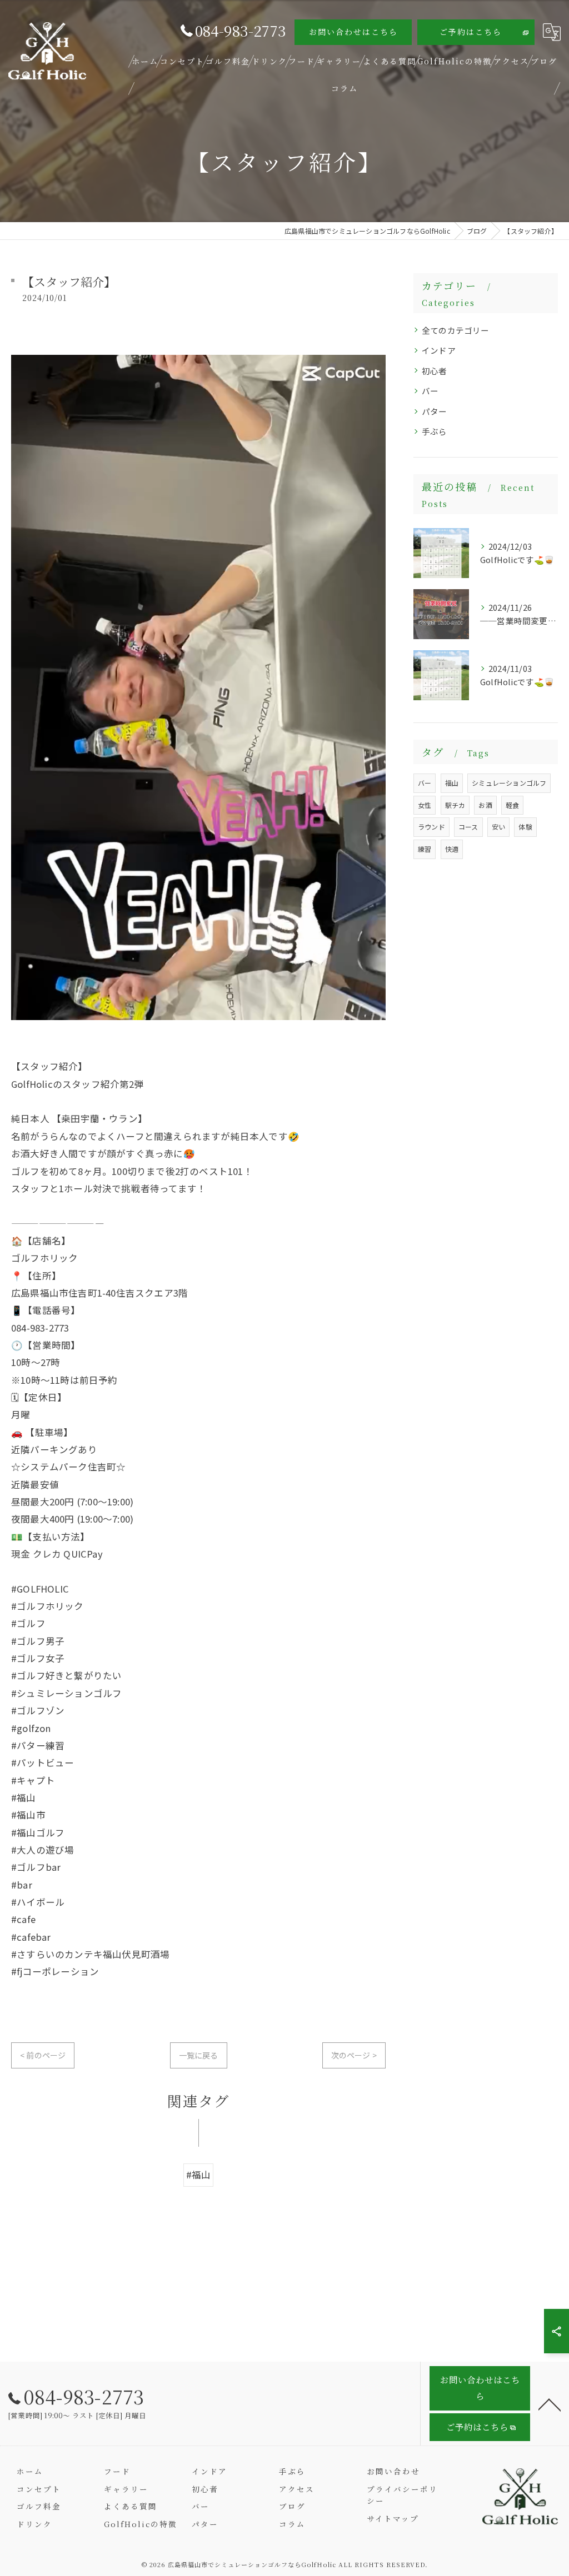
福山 (452, 783)
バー (430, 391)
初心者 (435, 371)
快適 (452, 849)
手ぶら (435, 431)
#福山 (199, 2175)
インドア (439, 350)
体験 (525, 827)
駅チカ (455, 805)
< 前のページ (43, 2055)
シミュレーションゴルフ (509, 783)
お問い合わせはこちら (353, 32)
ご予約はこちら (471, 32)
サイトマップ (393, 2518)
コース (468, 827)
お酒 (485, 805)
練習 (425, 849)
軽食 (512, 805)
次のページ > (354, 2055)
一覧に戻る (199, 2055)
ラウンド (431, 827)
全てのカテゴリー (456, 330)
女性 (425, 805)
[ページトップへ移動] (550, 2404)
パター (435, 411)
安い (498, 827)
